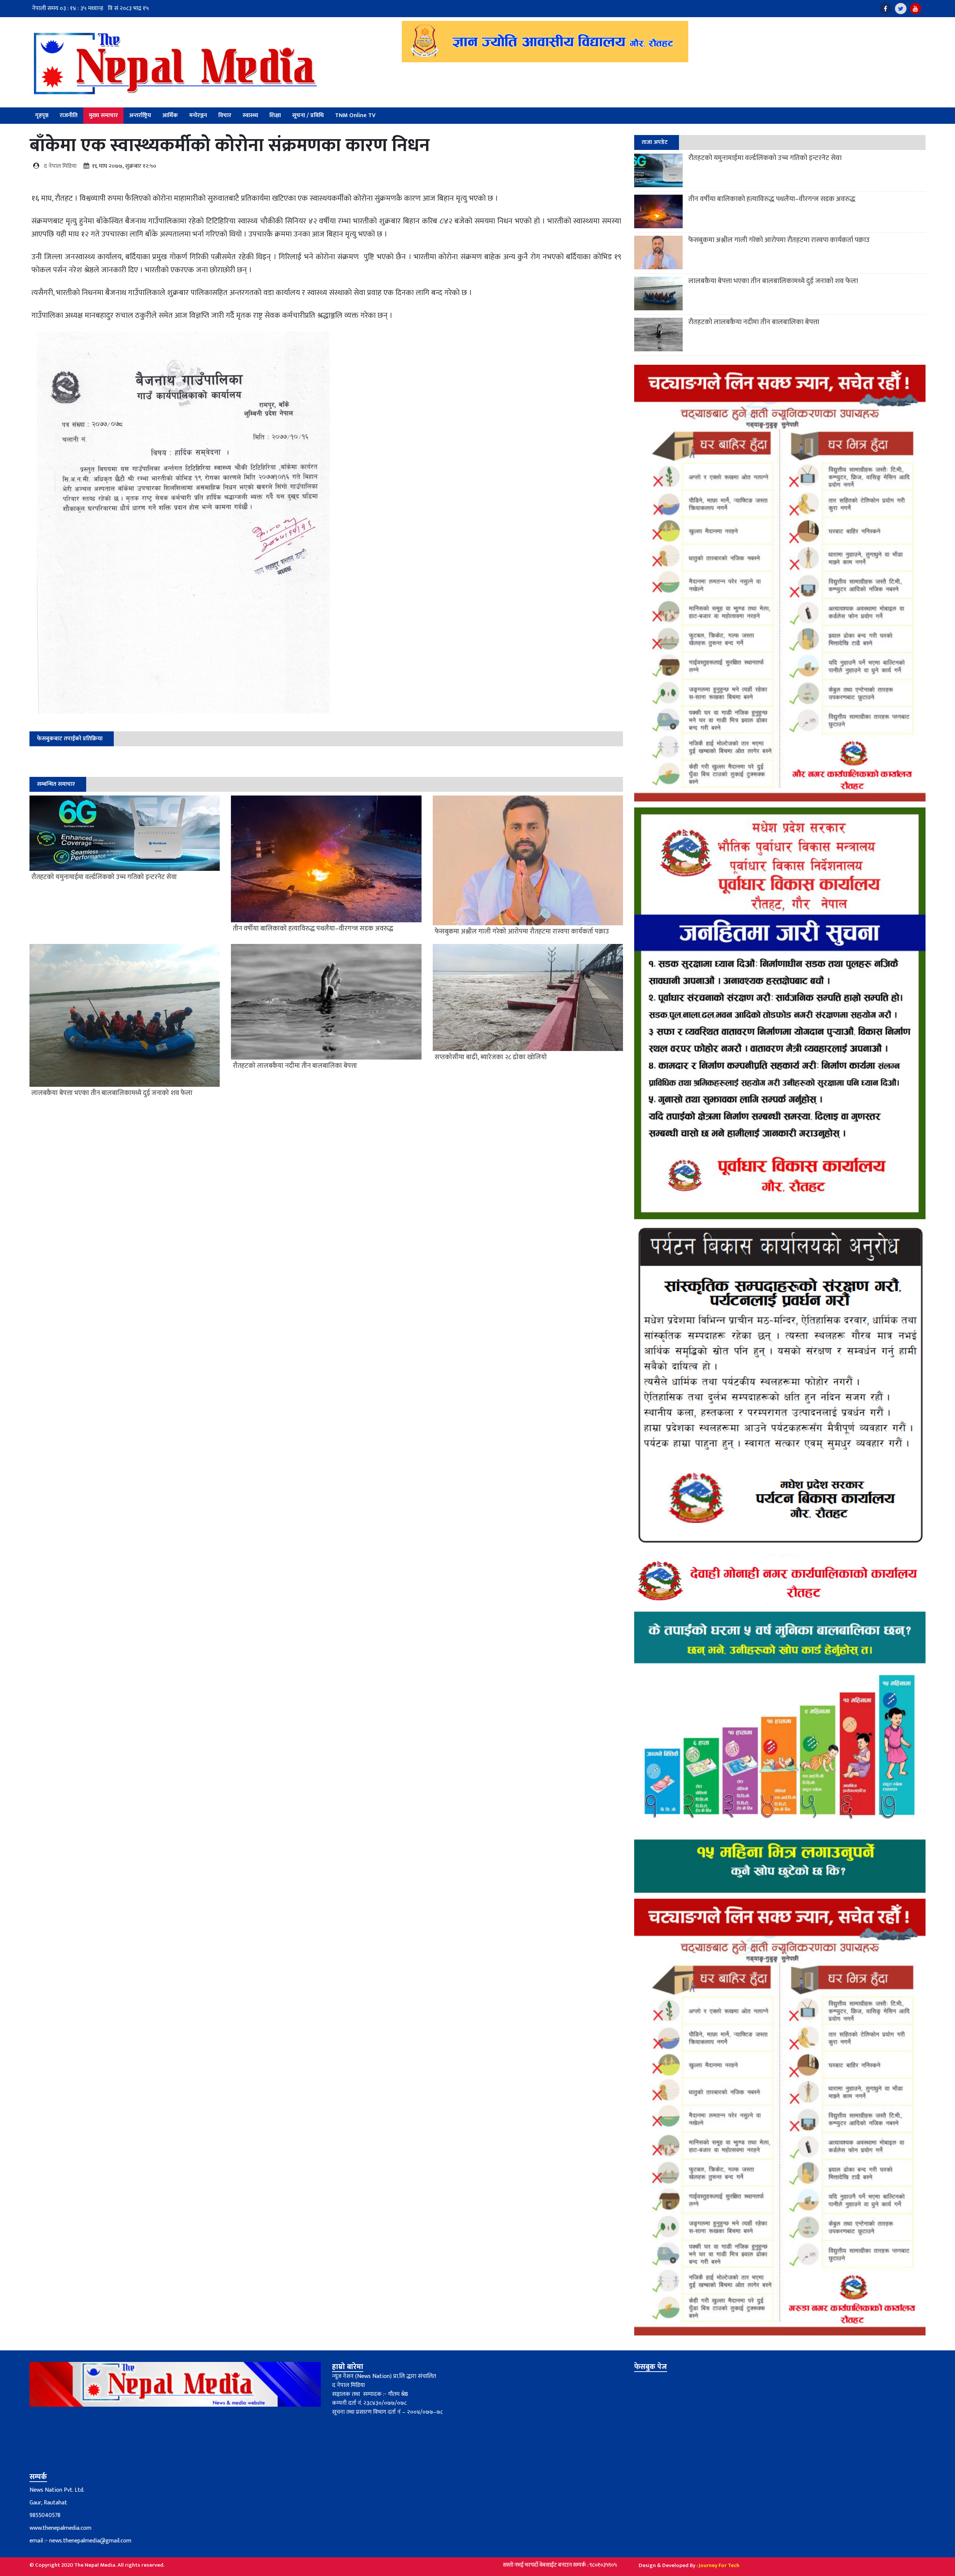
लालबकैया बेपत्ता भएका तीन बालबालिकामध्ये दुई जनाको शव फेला (773, 281)
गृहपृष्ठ (42, 115)
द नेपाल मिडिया (60, 166)
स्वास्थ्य (250, 115)
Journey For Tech (719, 2565)
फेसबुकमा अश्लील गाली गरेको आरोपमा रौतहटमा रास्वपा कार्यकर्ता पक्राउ (779, 240)
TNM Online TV (355, 115)
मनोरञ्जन (198, 115)
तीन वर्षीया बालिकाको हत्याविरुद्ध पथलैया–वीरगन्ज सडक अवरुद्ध (772, 199)
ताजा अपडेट (655, 142)
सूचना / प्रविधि (308, 115)
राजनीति (69, 115)
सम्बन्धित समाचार (56, 784)
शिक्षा (275, 115)
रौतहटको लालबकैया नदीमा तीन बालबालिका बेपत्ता (754, 322)
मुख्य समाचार (103, 115)
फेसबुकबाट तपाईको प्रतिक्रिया (70, 739)
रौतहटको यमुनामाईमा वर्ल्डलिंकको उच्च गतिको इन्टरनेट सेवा (765, 158)
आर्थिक (170, 115)
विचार (225, 115)
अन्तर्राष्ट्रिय (140, 115)
